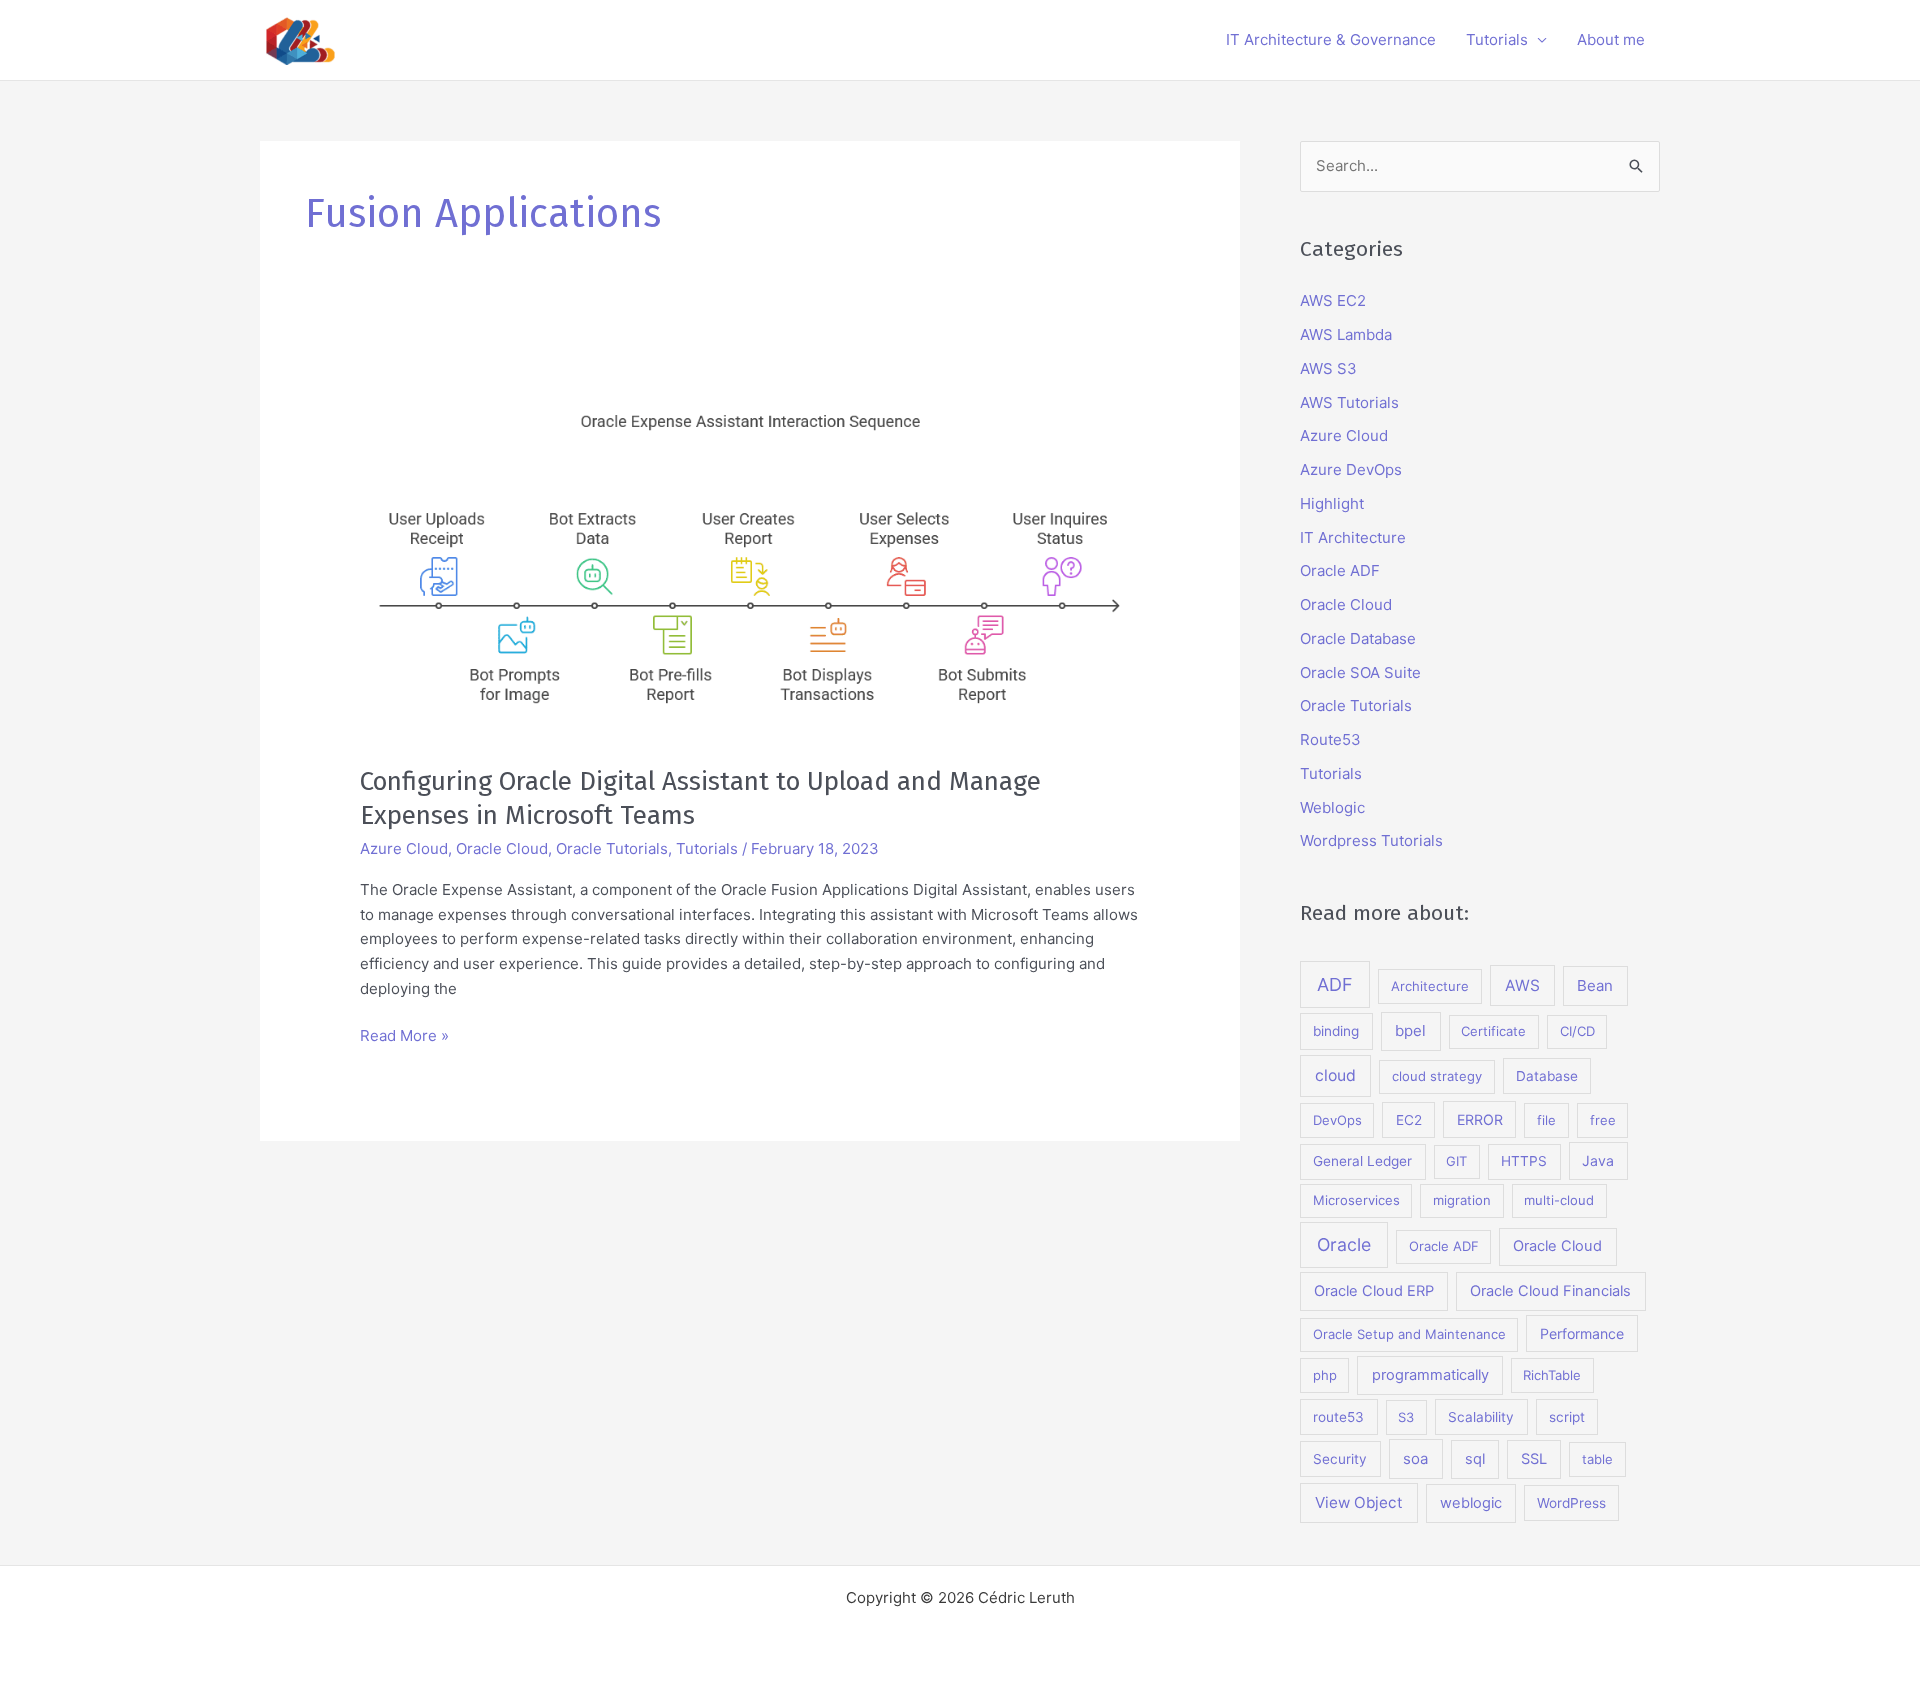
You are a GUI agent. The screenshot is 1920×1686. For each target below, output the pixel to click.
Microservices (1356, 1200)
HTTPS (1524, 1161)
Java (1598, 1160)
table (1597, 1459)
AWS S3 (1328, 368)
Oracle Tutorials (612, 848)
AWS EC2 (1333, 300)
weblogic (1471, 1503)
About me (1611, 39)
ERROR (1480, 1119)
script (1567, 1417)
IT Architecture (1353, 537)
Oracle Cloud (502, 848)
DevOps (1337, 1120)
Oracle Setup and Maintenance (1409, 1334)
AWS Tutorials (1349, 402)
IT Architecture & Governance (1331, 39)
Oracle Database (1358, 638)
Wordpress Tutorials (1371, 840)
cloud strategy (1437, 1076)
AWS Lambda (1346, 334)
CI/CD (1577, 1031)
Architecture (1430, 986)
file (1546, 1120)
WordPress (1571, 1503)
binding (1336, 1031)
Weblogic (1332, 807)
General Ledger (1362, 1161)
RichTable (1552, 1375)
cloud (1335, 1075)
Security (1340, 1459)
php (1325, 1375)
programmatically (1430, 1375)
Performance (1582, 1333)
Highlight (1332, 503)
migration (1462, 1200)
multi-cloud (1559, 1200)
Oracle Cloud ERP (1374, 1291)
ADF (1335, 984)
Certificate (1493, 1031)
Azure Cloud (404, 848)
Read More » (404, 1037)
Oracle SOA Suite (1360, 672)
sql (1475, 1459)
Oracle (1344, 1244)
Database (1547, 1076)
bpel (1410, 1030)
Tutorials (1497, 39)
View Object (1359, 1502)
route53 (1338, 1417)
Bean (1595, 985)
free (1603, 1120)
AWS (1522, 985)
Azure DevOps (1351, 469)
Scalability (1481, 1417)
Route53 (1330, 739)
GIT (1456, 1161)
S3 (1406, 1417)
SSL (1534, 1459)
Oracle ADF (1340, 570)
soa (1415, 1458)
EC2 (1409, 1120)
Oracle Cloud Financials (1550, 1291)
